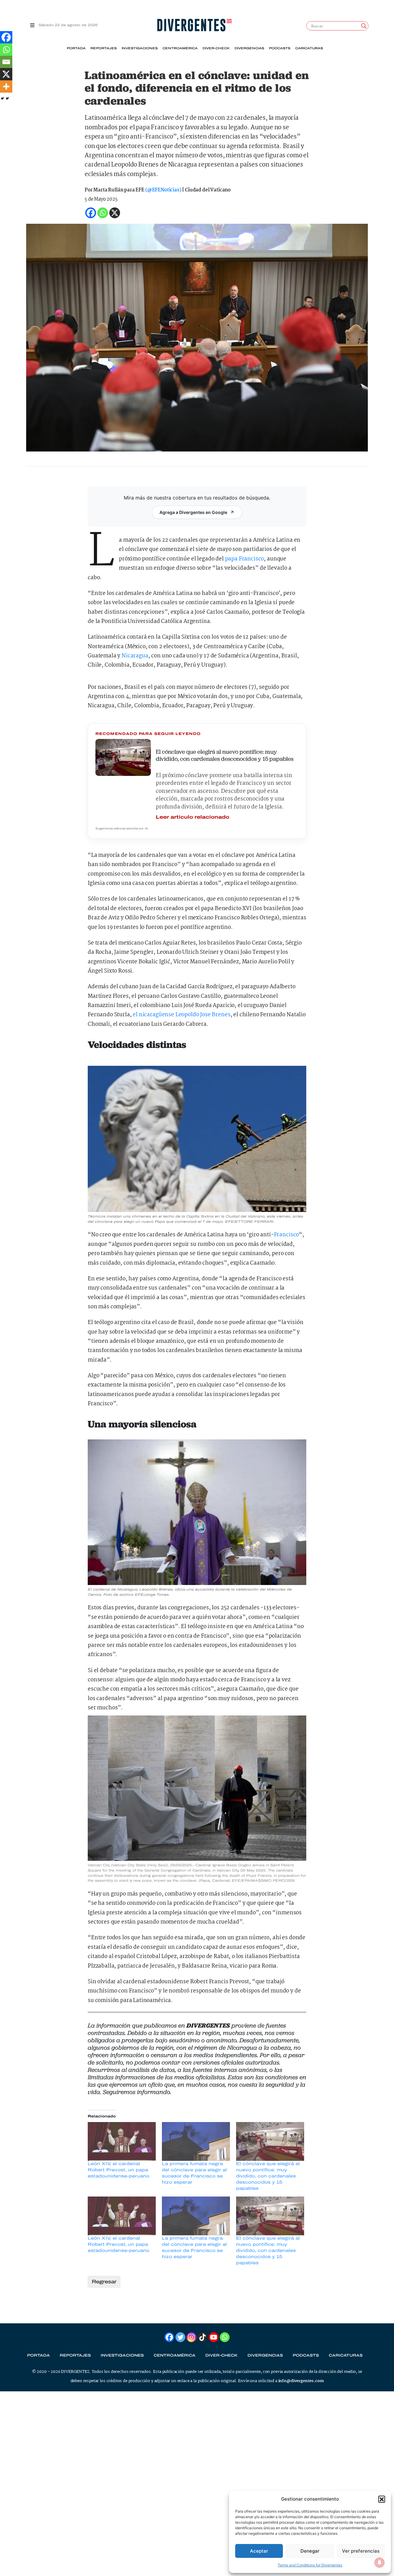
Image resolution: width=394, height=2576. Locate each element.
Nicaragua (135, 656)
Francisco (287, 1235)
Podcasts (280, 48)
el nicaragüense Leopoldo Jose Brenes (181, 1015)
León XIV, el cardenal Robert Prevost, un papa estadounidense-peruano (119, 2170)
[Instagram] (191, 2337)
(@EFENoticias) (163, 190)
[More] (6, 86)
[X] (6, 74)
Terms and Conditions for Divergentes (310, 2565)
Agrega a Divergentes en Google (193, 512)
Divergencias (249, 48)
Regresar (104, 2282)
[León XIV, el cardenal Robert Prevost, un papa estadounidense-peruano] (122, 2141)
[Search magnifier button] (364, 26)
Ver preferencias (361, 2551)
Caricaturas (309, 48)
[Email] (6, 62)
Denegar (310, 2551)
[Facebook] (6, 37)
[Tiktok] (203, 2337)
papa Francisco (245, 559)
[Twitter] (180, 2337)
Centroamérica (180, 48)
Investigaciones (140, 48)
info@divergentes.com (301, 2381)
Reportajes (104, 48)
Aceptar (259, 2551)
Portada (76, 48)
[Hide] (2, 98)
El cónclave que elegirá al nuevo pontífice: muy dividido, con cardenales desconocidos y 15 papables (268, 2176)
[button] (382, 2499)
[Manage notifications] (380, 2562)
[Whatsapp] (6, 50)
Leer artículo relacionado (193, 817)
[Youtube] (214, 2337)
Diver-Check (216, 48)
